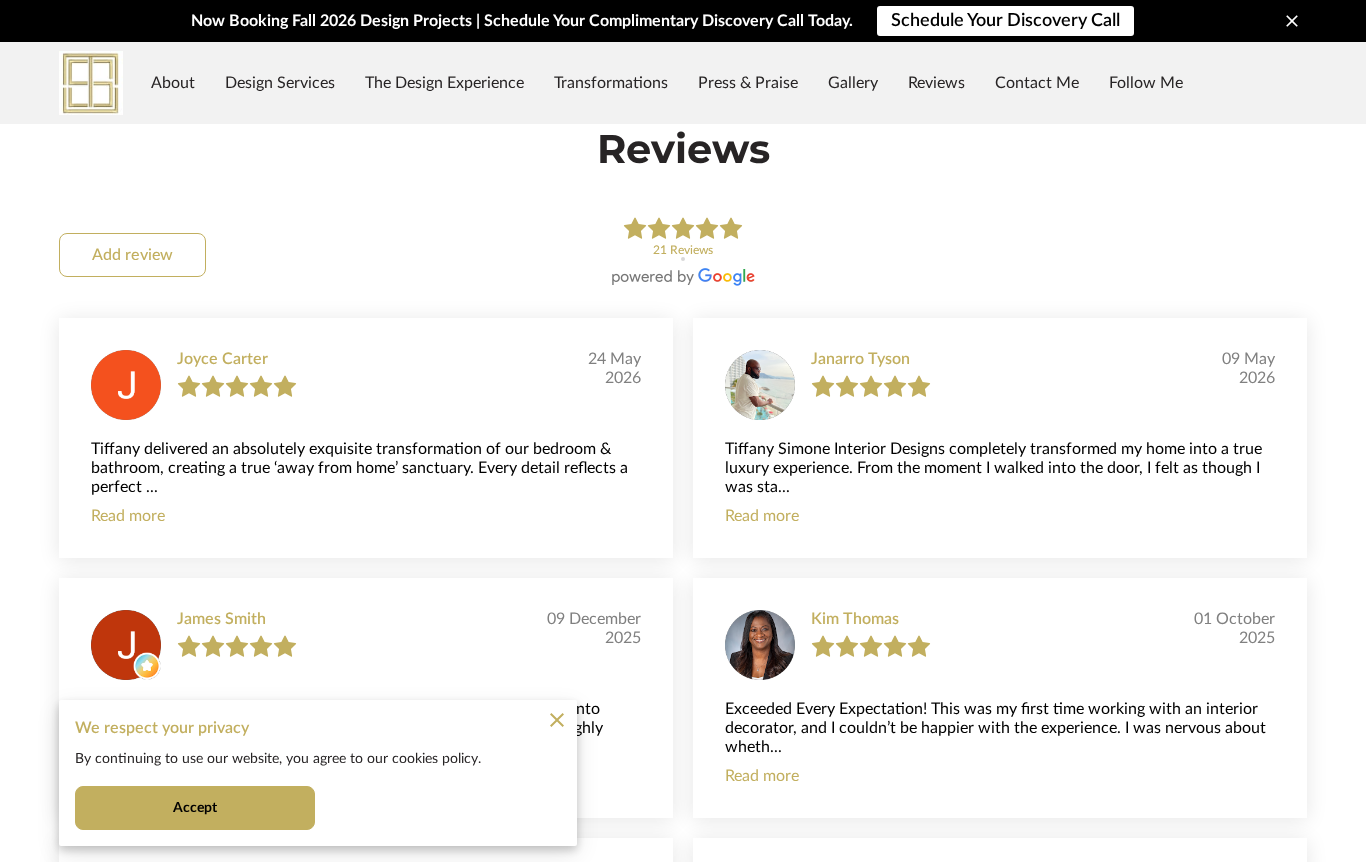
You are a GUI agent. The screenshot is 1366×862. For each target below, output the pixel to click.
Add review (132, 255)
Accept (195, 808)
